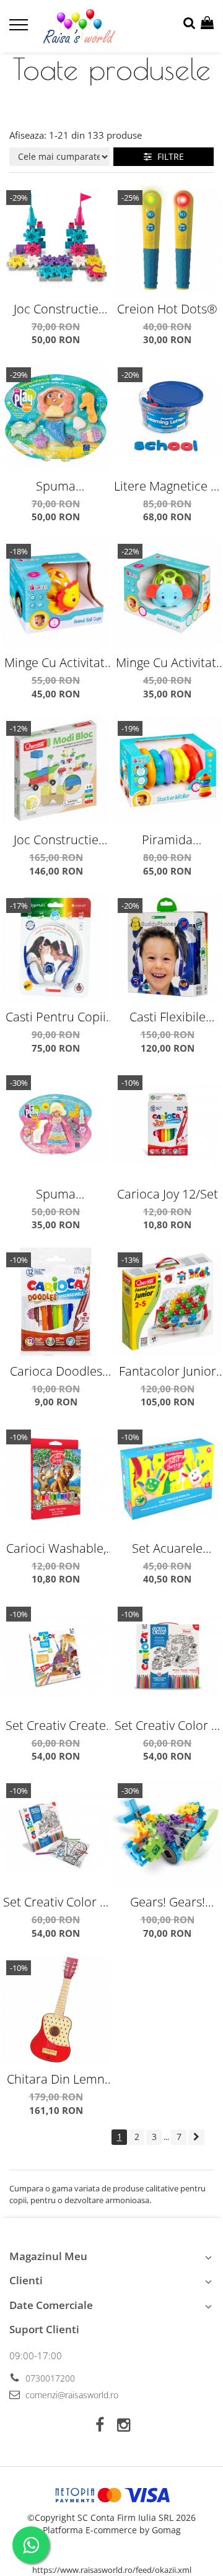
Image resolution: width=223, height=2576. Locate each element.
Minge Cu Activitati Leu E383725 (56, 662)
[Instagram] (124, 2425)
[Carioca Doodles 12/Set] (56, 1302)
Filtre (168, 156)
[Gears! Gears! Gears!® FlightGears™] (167, 1833)
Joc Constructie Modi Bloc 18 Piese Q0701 (56, 840)
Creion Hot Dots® (167, 309)
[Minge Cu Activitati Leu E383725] (56, 593)
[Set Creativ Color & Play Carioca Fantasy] (56, 1833)
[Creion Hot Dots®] (167, 240)
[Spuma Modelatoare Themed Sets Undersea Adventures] (56, 417)
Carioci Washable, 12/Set (56, 1548)
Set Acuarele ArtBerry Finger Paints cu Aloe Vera (168, 1548)
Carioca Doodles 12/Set (56, 1371)
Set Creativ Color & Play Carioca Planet (167, 1725)
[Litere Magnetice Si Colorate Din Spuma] (167, 417)
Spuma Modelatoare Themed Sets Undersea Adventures (56, 486)
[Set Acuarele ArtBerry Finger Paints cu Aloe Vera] (167, 1479)
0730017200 (49, 2378)
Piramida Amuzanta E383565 (167, 840)
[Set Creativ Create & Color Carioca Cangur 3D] (56, 1656)
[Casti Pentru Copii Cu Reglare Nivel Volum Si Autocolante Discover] (56, 948)
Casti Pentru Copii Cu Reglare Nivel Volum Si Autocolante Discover (56, 1017)
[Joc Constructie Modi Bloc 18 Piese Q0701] (56, 771)
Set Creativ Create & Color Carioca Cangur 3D (56, 1725)
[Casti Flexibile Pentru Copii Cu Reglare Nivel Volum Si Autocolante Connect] (167, 948)
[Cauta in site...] (189, 23)
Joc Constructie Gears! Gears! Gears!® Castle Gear (56, 309)
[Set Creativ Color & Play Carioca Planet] (167, 1656)
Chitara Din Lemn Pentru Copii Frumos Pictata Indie (56, 2079)
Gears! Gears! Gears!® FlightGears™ (168, 1902)
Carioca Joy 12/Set (168, 1194)
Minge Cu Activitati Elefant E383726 (168, 662)
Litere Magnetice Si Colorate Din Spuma (167, 486)
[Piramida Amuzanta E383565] (167, 771)
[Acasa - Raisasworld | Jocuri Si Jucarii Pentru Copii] (80, 26)
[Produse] (20, 28)
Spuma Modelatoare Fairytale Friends (56, 1194)
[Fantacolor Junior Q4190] (167, 1302)
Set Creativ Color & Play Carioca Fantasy (56, 1902)
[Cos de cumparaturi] (207, 23)
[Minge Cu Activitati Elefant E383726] (167, 593)
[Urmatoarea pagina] (196, 2137)
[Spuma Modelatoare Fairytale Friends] (56, 1125)
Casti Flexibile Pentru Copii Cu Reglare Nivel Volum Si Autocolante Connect (167, 1017)
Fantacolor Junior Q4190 (168, 1371)
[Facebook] (99, 2425)
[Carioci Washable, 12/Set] (56, 1479)
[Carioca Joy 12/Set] (167, 1125)
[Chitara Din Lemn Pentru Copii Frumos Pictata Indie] (56, 2010)
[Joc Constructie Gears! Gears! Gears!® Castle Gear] (56, 240)
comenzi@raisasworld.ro (71, 2395)
